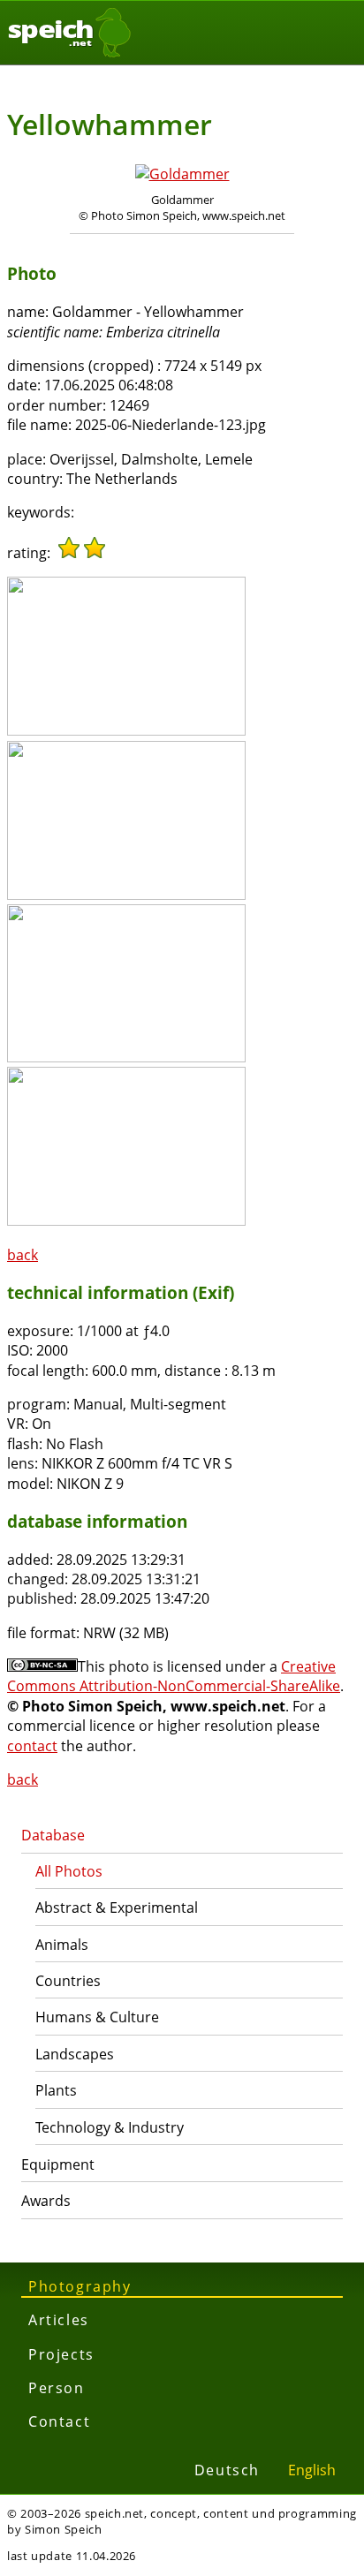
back (23, 1255)
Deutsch (227, 2470)
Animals (62, 1945)
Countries (68, 1981)
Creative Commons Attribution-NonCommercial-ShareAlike (174, 1676)
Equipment (58, 2164)
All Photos (69, 1871)
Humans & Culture (97, 2017)
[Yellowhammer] (126, 730)
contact (32, 1746)
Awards (46, 2201)
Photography (80, 2286)
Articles (59, 2320)
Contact (59, 2421)
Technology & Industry (110, 2127)
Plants (56, 2090)
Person (57, 2388)
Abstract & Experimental (117, 1907)
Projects (61, 2354)
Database (53, 1835)
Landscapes (75, 2054)
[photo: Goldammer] (182, 174)
